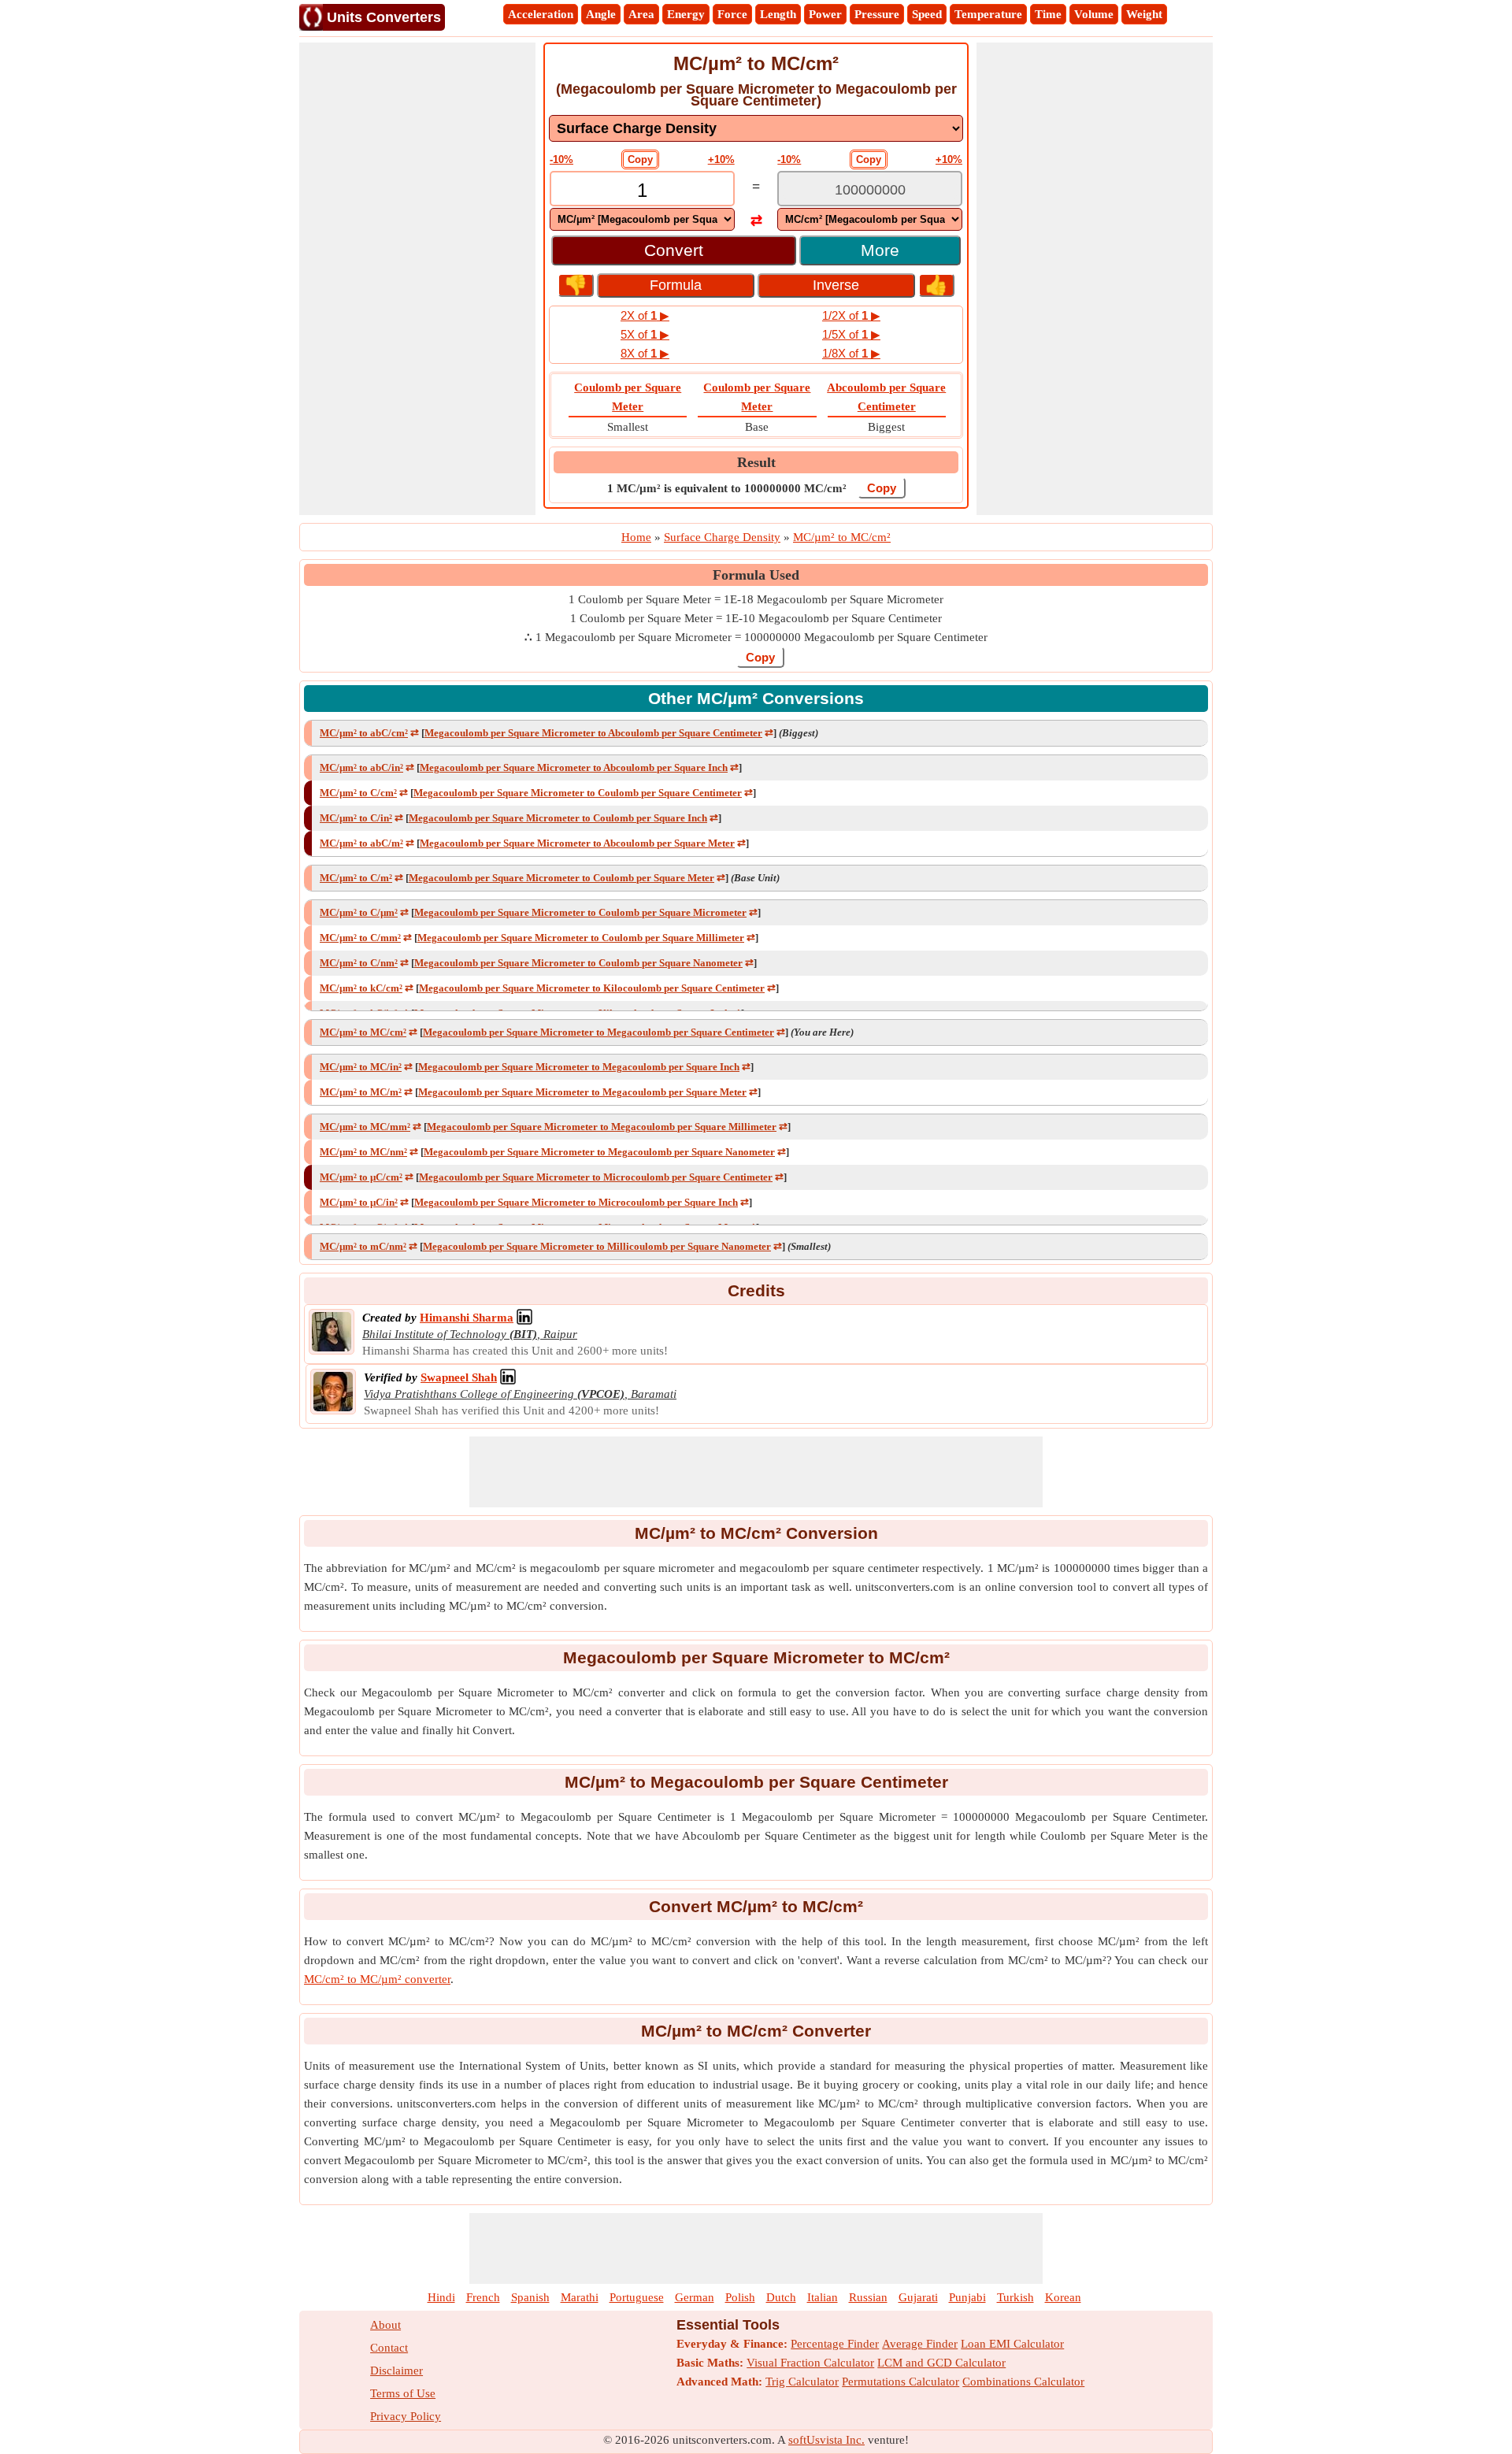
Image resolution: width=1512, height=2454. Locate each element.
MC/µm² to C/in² (356, 818)
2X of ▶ (645, 315)
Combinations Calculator (1023, 2382)
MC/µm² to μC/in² (359, 1202)
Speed (927, 14)
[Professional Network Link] (524, 1318)
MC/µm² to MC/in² (361, 1067)
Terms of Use (403, 2393)
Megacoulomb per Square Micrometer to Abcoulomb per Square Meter (577, 843)
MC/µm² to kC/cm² (361, 988)
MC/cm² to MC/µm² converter (377, 1979)
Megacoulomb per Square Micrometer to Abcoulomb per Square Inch (574, 767)
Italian (823, 2297)
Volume (1094, 14)
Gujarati (918, 2297)
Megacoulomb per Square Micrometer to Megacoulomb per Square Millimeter (602, 1127)
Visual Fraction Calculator (810, 2363)
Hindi (441, 2297)
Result (756, 462)
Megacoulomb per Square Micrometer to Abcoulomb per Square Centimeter (593, 733)
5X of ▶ (645, 334)
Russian (868, 2297)
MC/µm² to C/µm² (359, 912)
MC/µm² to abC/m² (361, 843)
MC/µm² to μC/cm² (361, 1177)
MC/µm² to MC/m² (361, 1092)
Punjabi (967, 2297)
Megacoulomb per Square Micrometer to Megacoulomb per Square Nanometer (599, 1152)
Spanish (530, 2297)
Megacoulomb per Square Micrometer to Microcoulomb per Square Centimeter (596, 1177)
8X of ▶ (645, 353)
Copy (640, 159)
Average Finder (920, 2344)
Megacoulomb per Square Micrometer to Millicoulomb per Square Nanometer (597, 1246)
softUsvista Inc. (826, 2440)
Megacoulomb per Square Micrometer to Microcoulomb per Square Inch (576, 1202)
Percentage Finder (835, 2344)
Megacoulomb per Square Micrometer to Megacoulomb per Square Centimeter (598, 1032)
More (880, 250)
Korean (1063, 2297)
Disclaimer (397, 2371)
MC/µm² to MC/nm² (363, 1152)
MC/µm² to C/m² (356, 878)
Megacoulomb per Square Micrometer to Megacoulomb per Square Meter (582, 1092)
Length (778, 14)
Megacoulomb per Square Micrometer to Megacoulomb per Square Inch (579, 1067)
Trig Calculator (802, 2382)
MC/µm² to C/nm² (359, 963)
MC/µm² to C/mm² (360, 938)
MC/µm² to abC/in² (361, 767)
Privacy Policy (406, 2416)
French (483, 2297)
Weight (1144, 14)
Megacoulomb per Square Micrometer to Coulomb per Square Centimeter (578, 793)
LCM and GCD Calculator (941, 2363)
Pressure (877, 14)
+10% (721, 159)
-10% (561, 159)
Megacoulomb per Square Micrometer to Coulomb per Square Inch (558, 818)
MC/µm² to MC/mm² (365, 1127)
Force (732, 14)
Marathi (580, 2297)
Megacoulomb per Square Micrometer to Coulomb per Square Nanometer (578, 963)
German (695, 2297)
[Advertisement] (417, 279)
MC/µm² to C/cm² (358, 793)
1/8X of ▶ (851, 353)
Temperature (988, 14)
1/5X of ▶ (851, 334)
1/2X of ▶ (851, 315)
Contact (389, 2348)
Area (641, 14)
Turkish (1015, 2297)
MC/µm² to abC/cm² (364, 733)
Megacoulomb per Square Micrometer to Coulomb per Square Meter (561, 878)
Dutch (781, 2297)
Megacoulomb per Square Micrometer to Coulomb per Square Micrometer (580, 912)
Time (1048, 14)
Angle (601, 14)
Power (825, 14)
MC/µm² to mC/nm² (363, 1246)
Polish (740, 2297)
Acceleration (541, 14)
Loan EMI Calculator (1012, 2344)
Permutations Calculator (901, 2382)
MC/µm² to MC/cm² (363, 1032)
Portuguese (637, 2297)
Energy (686, 14)
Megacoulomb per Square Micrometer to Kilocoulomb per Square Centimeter (592, 988)
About (385, 2325)
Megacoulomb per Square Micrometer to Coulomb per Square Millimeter (581, 938)
